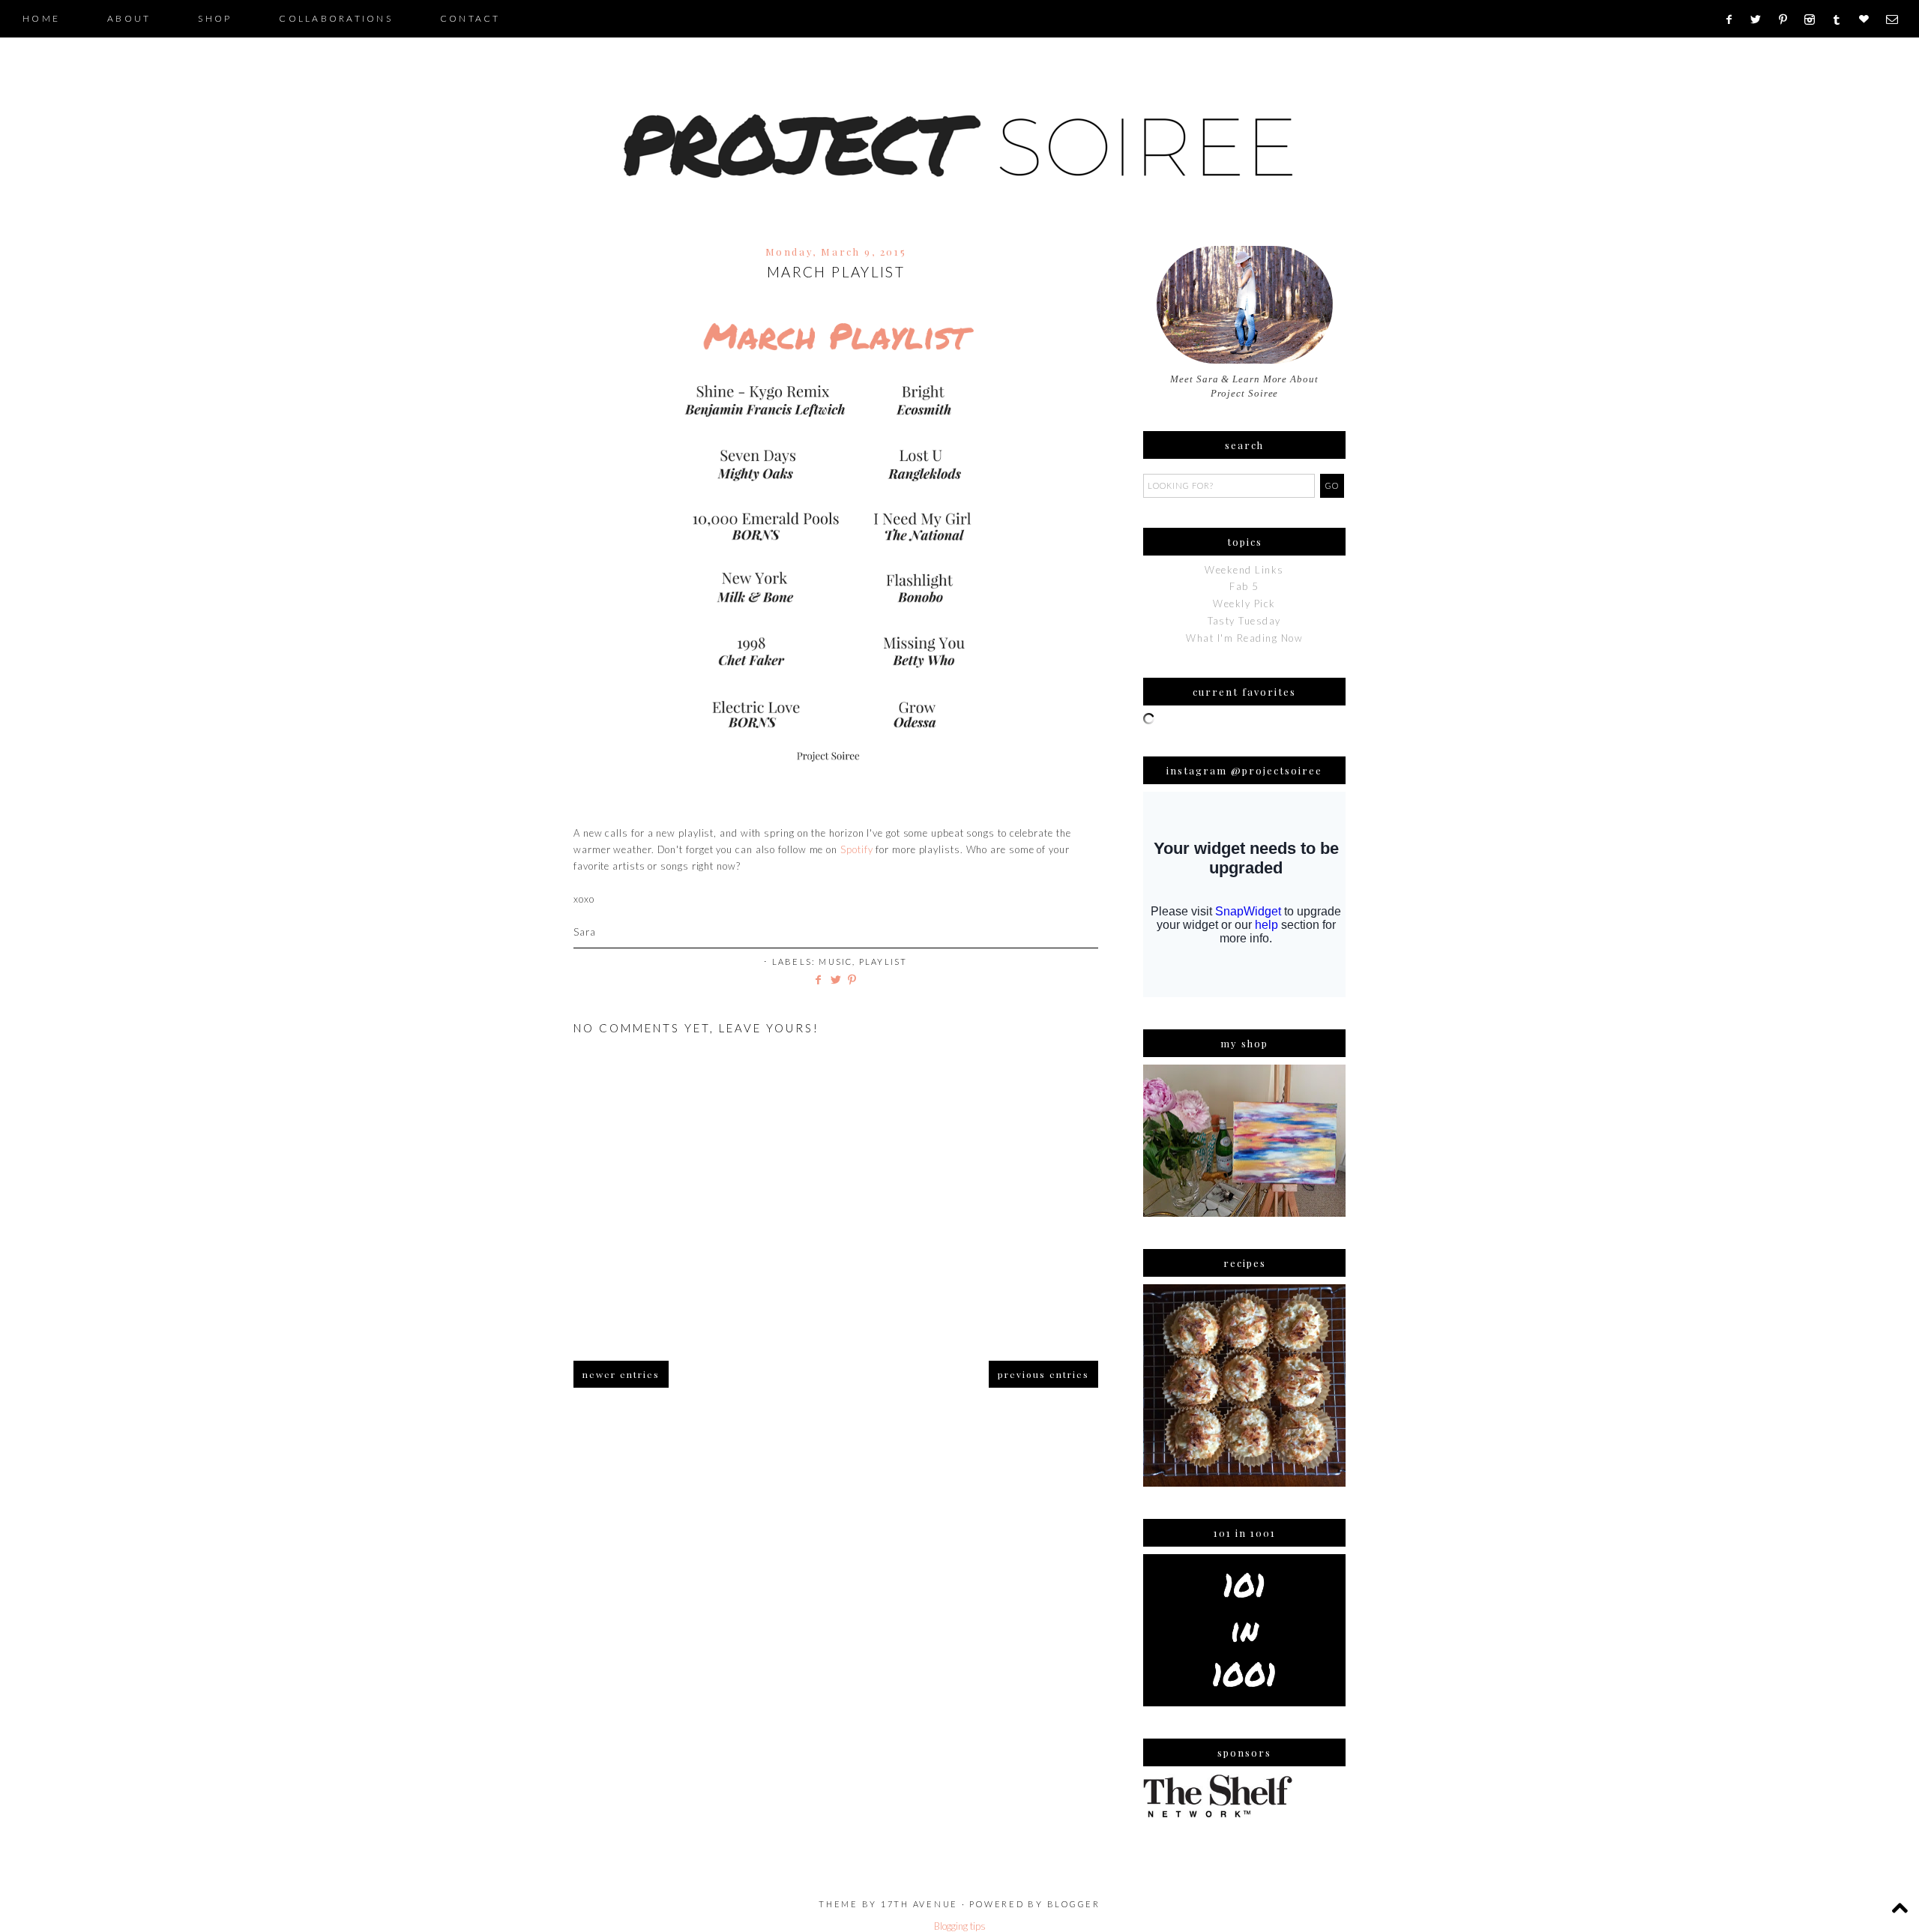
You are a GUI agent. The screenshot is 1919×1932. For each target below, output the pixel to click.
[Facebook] (1733, 19)
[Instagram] (1814, 19)
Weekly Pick (1244, 604)
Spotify (856, 849)
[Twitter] (1761, 19)
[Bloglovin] (1869, 19)
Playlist (883, 962)
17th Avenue (919, 1904)
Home (41, 18)
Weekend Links (1244, 570)
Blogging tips (960, 1926)
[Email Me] (1897, 19)
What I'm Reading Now (1244, 638)
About (129, 18)
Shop (215, 18)
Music (835, 962)
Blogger (1074, 1904)
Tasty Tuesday (1244, 621)
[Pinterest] (1788, 19)
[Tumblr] (1841, 19)
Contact (470, 18)
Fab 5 (1244, 586)
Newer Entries (621, 1374)
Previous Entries (1043, 1374)
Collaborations (336, 18)
